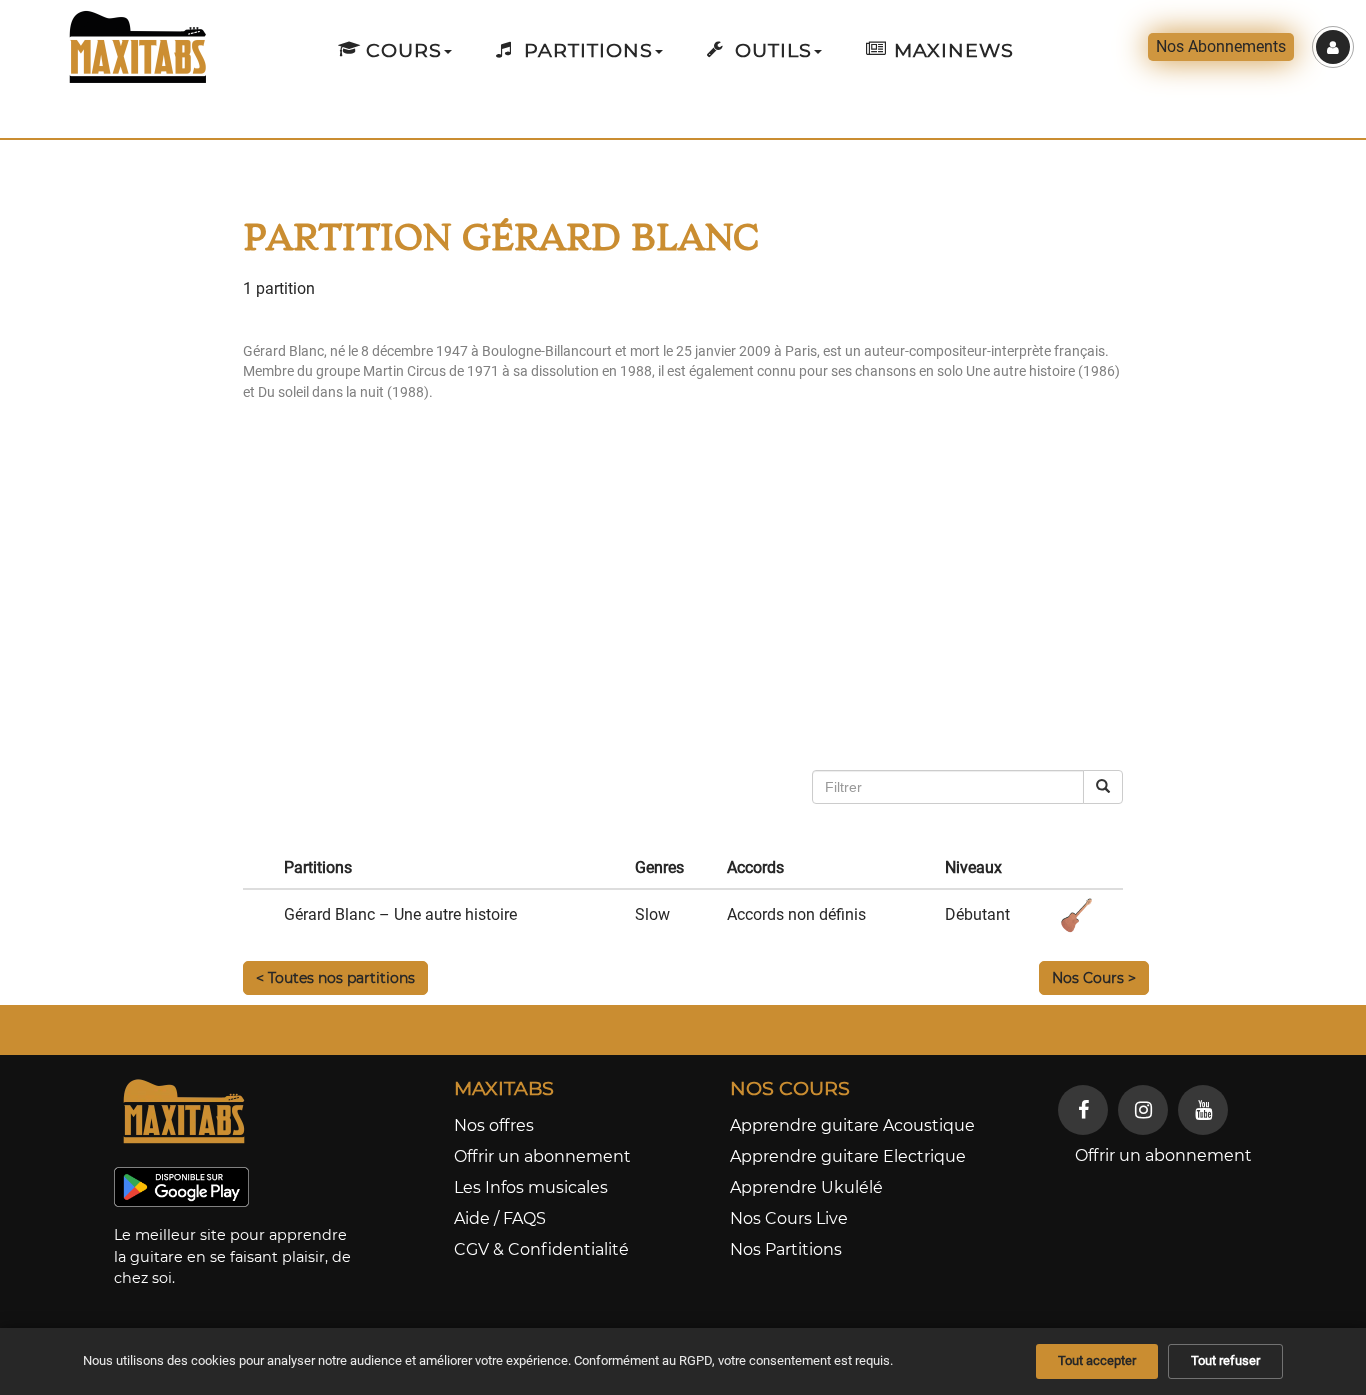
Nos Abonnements (1221, 46)
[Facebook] (1083, 1110)
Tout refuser (1225, 1360)
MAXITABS (504, 1088)
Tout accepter (1097, 1360)
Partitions (585, 50)
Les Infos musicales (531, 1187)
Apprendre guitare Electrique (848, 1156)
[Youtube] (1203, 1110)
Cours (401, 50)
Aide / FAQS (500, 1218)
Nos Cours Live (789, 1218)
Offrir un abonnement (542, 1156)
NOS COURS (790, 1088)
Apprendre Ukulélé (806, 1187)
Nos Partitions (786, 1249)
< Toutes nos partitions (335, 978)
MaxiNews (951, 50)
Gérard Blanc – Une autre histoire (400, 914)
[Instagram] (1143, 1110)
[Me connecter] (1333, 47)
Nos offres (494, 1125)
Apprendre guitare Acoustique (852, 1125)
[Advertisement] (797, 610)
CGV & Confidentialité (541, 1249)
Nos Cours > (1094, 978)
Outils (770, 50)
